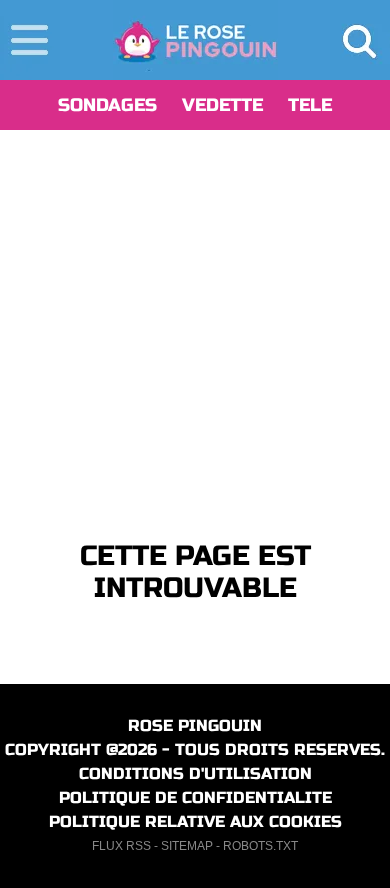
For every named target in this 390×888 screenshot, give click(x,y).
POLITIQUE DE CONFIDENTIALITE (195, 797)
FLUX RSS (121, 846)
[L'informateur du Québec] (195, 40)
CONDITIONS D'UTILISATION (195, 773)
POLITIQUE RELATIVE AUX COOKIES (195, 821)
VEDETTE (222, 105)
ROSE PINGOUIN (195, 725)
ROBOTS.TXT (260, 846)
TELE (310, 105)
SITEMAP (187, 846)
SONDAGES (107, 105)
